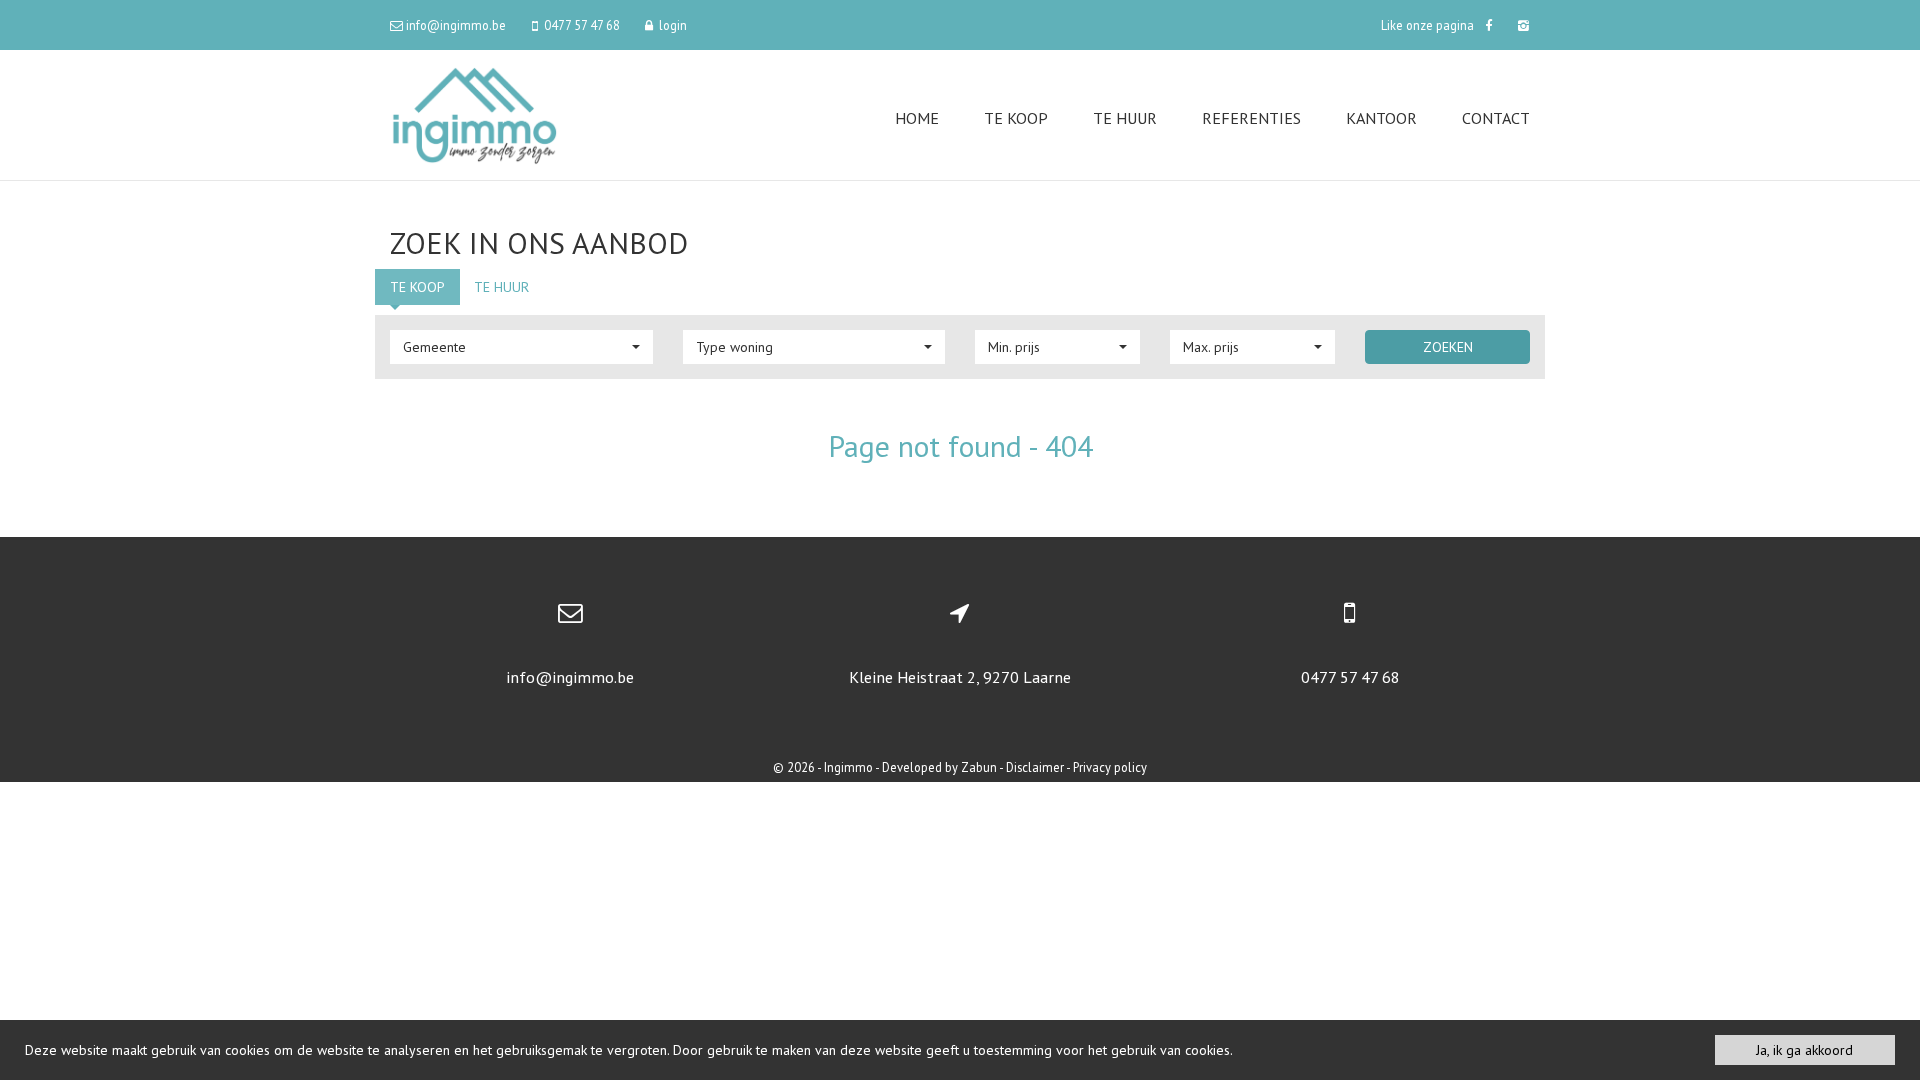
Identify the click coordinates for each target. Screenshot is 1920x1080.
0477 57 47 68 (1350, 677)
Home (917, 118)
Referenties (1251, 118)
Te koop (1016, 118)
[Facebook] (1488, 25)
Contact (1496, 118)
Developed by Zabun (939, 767)
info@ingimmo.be (570, 677)
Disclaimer (1035, 767)
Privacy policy (1110, 767)
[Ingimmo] (474, 113)
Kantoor (1381, 118)
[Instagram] (1521, 25)
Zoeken (1448, 347)
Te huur (1125, 118)
